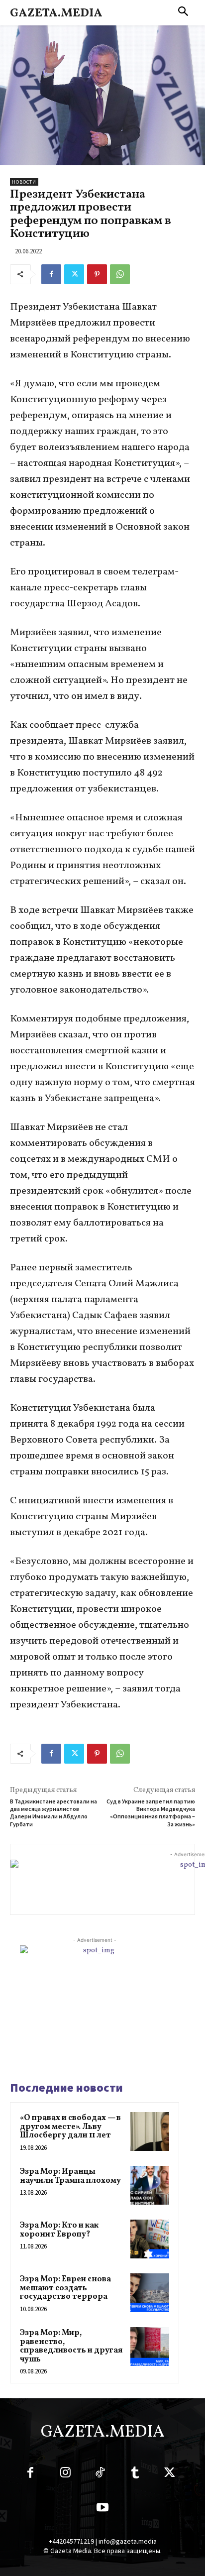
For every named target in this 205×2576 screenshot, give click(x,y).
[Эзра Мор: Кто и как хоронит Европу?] (150, 2239)
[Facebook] (51, 274)
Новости (24, 182)
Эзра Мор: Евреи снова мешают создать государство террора (65, 2288)
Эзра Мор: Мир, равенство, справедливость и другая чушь (71, 2346)
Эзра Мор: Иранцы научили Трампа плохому (70, 2176)
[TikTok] (100, 2474)
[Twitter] (74, 274)
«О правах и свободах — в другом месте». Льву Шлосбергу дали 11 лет (70, 2127)
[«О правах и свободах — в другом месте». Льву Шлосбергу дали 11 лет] (150, 2131)
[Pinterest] (97, 274)
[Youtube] (102, 2509)
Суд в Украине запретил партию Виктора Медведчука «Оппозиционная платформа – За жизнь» (151, 1813)
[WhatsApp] (120, 274)
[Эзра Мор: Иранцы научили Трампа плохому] (150, 2185)
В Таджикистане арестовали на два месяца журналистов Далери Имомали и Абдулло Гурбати (53, 1813)
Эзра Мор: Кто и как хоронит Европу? (59, 2230)
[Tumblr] (135, 2474)
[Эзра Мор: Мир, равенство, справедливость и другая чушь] (150, 2347)
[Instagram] (65, 2474)
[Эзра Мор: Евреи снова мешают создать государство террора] (150, 2293)
